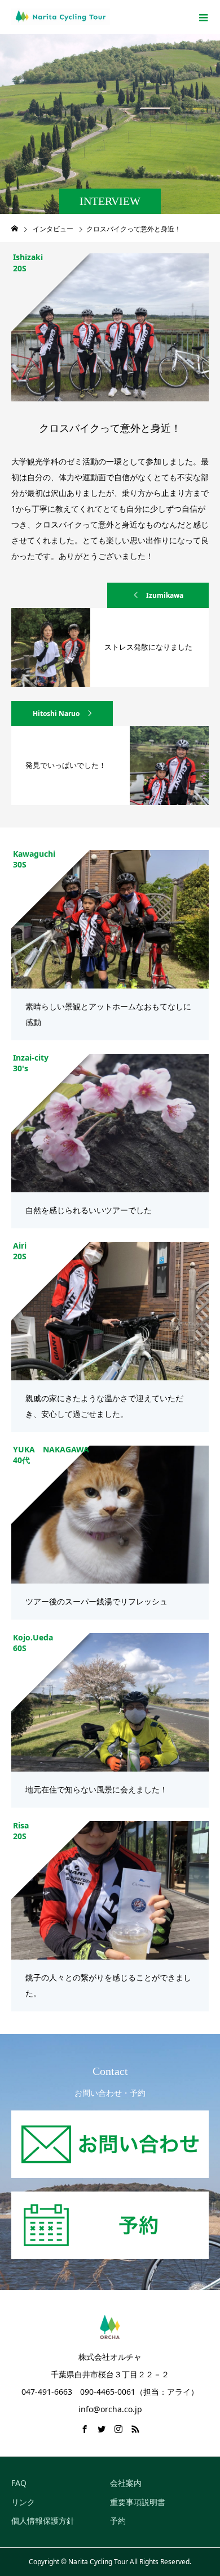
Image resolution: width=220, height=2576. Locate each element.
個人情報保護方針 (43, 2521)
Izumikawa (165, 595)
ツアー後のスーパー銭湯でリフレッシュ (96, 1601)
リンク (23, 2502)
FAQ (19, 2483)
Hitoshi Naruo (56, 714)
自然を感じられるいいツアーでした (89, 1210)
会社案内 (126, 2483)
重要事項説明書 (138, 2502)
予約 (118, 2521)
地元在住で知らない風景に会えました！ (96, 1789)
